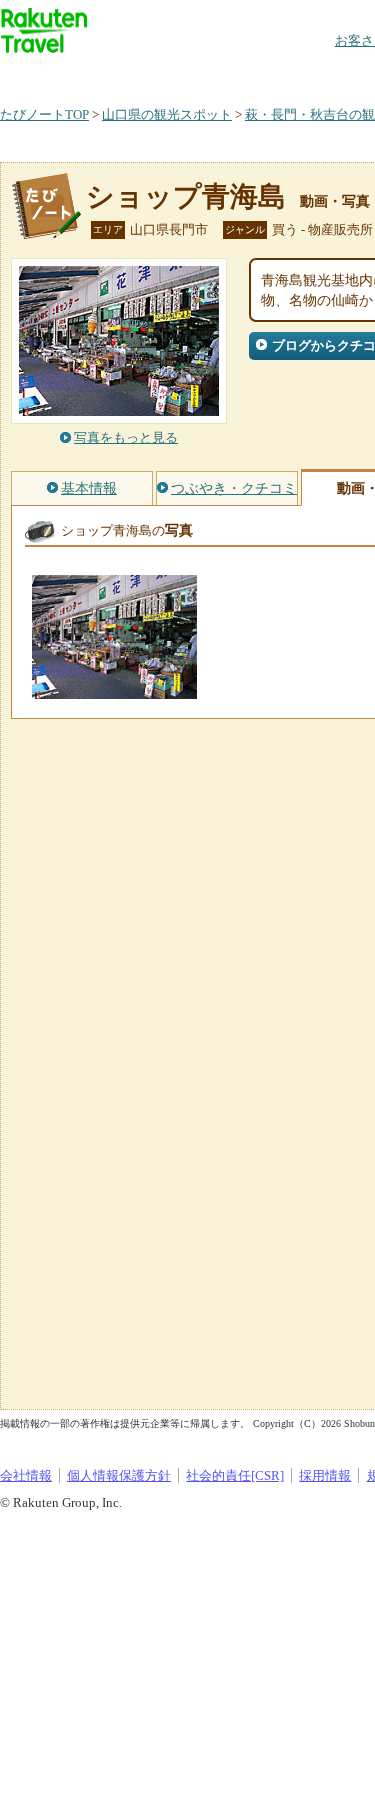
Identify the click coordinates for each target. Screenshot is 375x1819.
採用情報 (325, 1475)
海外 (152, 74)
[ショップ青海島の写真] (114, 689)
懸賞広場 (234, 74)
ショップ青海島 (186, 196)
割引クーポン (316, 74)
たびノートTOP (44, 114)
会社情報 (26, 1475)
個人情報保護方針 (119, 1475)
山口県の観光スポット (167, 114)
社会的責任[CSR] (235, 1475)
